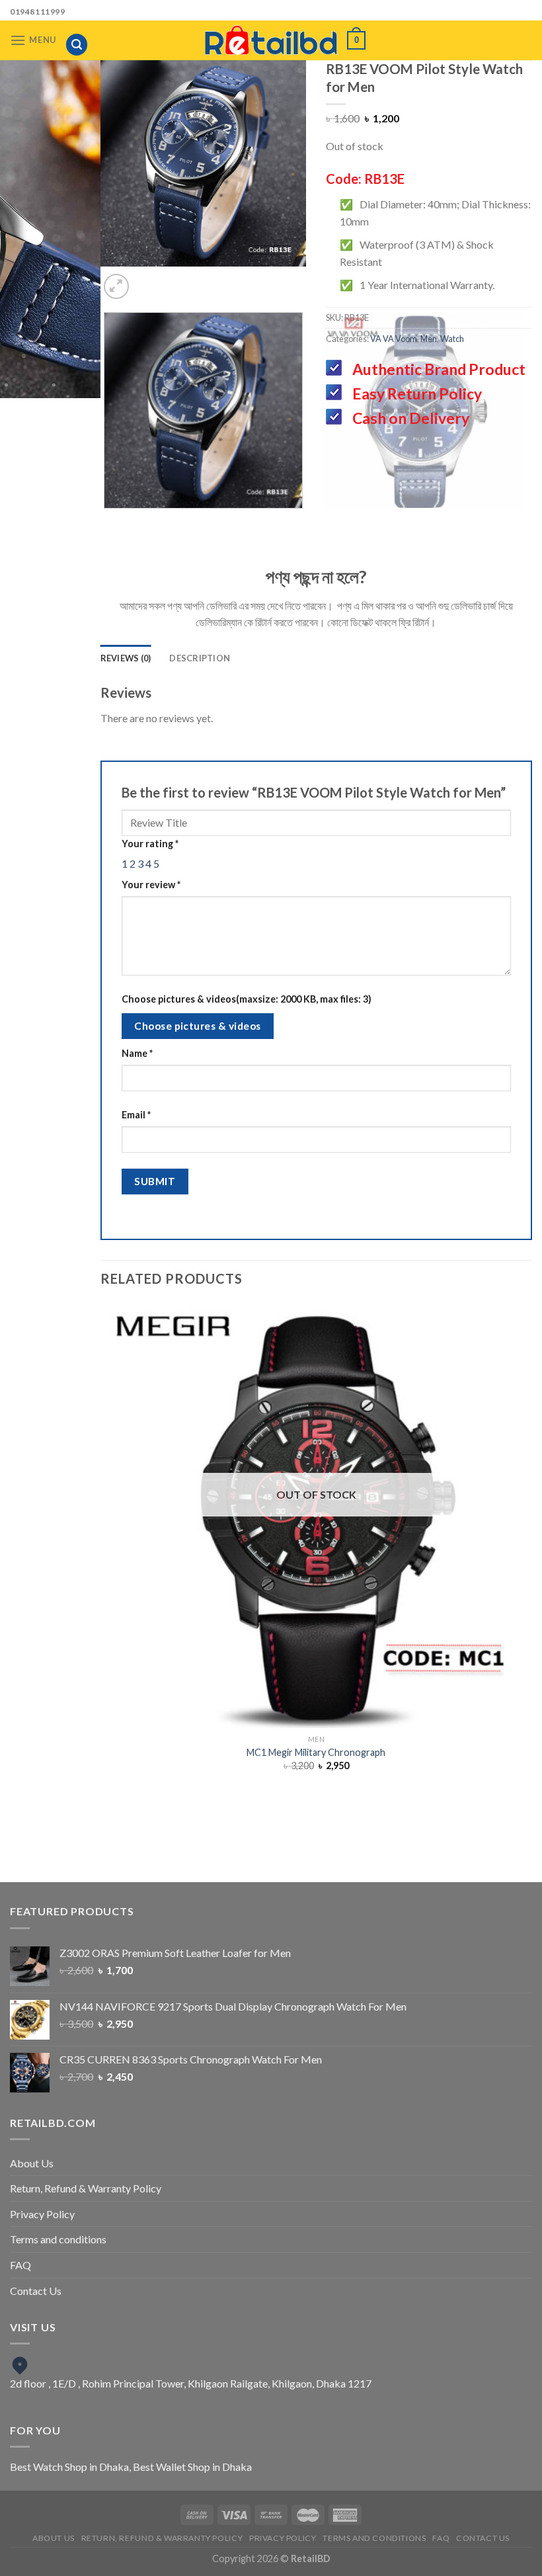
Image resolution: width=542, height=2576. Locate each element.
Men (429, 339)
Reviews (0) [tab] (126, 658)
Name (137, 1053)
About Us (32, 2163)
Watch (452, 339)
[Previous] (180, 279)
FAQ (20, 2265)
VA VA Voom (394, 339)
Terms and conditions (58, 2239)
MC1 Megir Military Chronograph (316, 1752)
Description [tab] (200, 658)
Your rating (150, 844)
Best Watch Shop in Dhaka (69, 2467)
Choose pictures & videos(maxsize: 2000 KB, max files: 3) (247, 999)
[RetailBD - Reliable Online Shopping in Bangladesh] (271, 40)
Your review (151, 885)
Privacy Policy (42, 2214)
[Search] (77, 45)
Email (136, 1115)
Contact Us (36, 2291)
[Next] (216, 279)
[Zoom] (117, 287)
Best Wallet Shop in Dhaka (192, 2467)
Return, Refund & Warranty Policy (86, 2188)
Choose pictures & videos (197, 1026)
